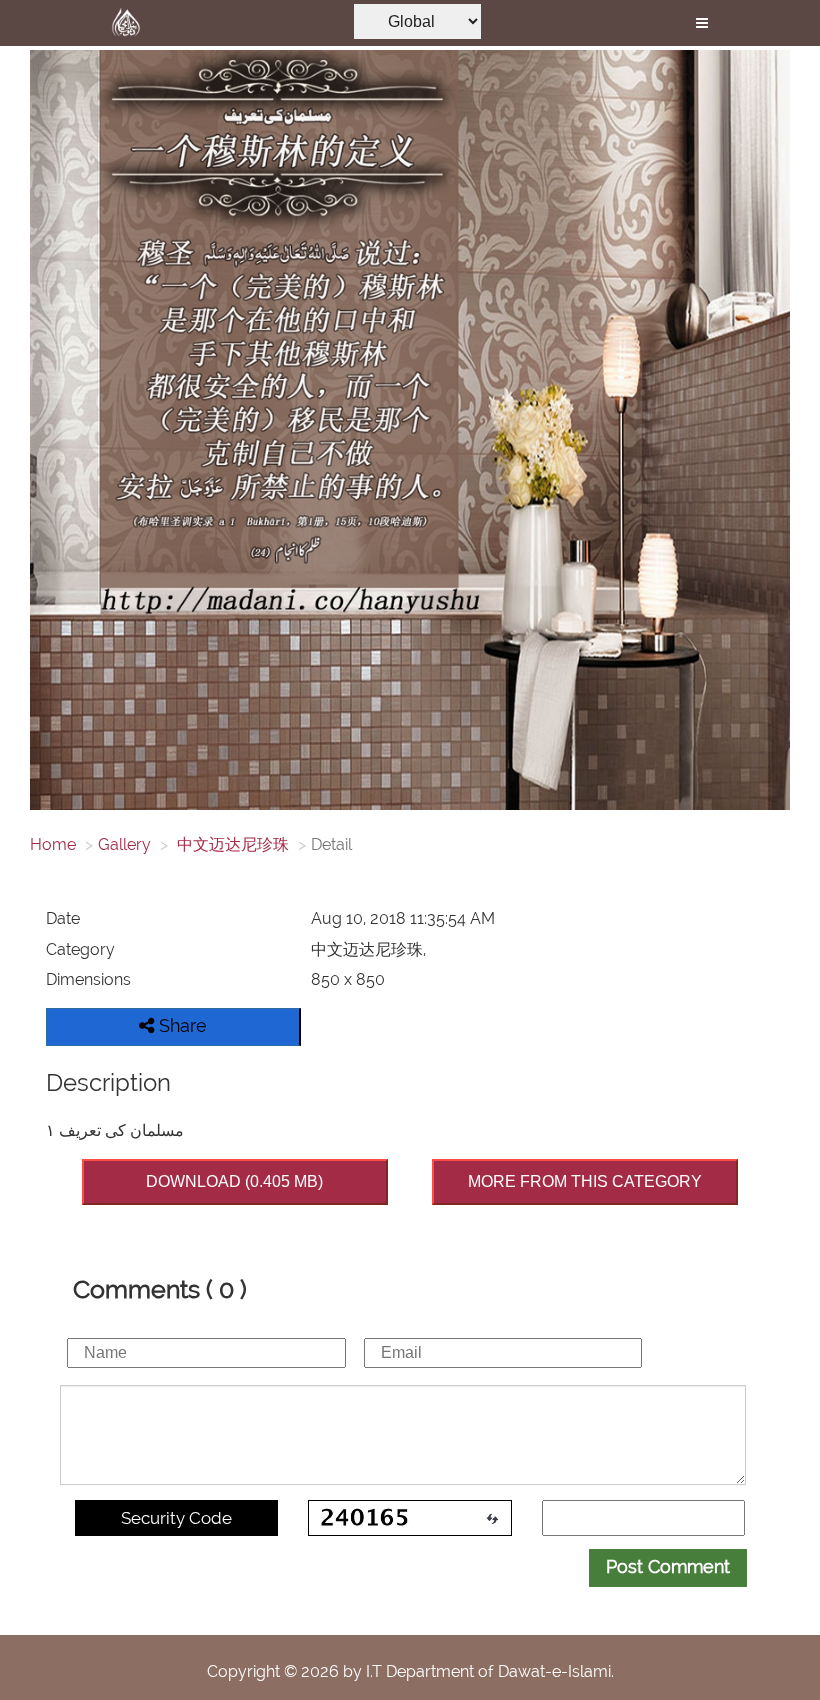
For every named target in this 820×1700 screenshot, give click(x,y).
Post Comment (668, 1566)
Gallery (124, 844)
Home (53, 844)
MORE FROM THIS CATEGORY (585, 1181)
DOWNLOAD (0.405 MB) (234, 1181)
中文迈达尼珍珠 (231, 844)
